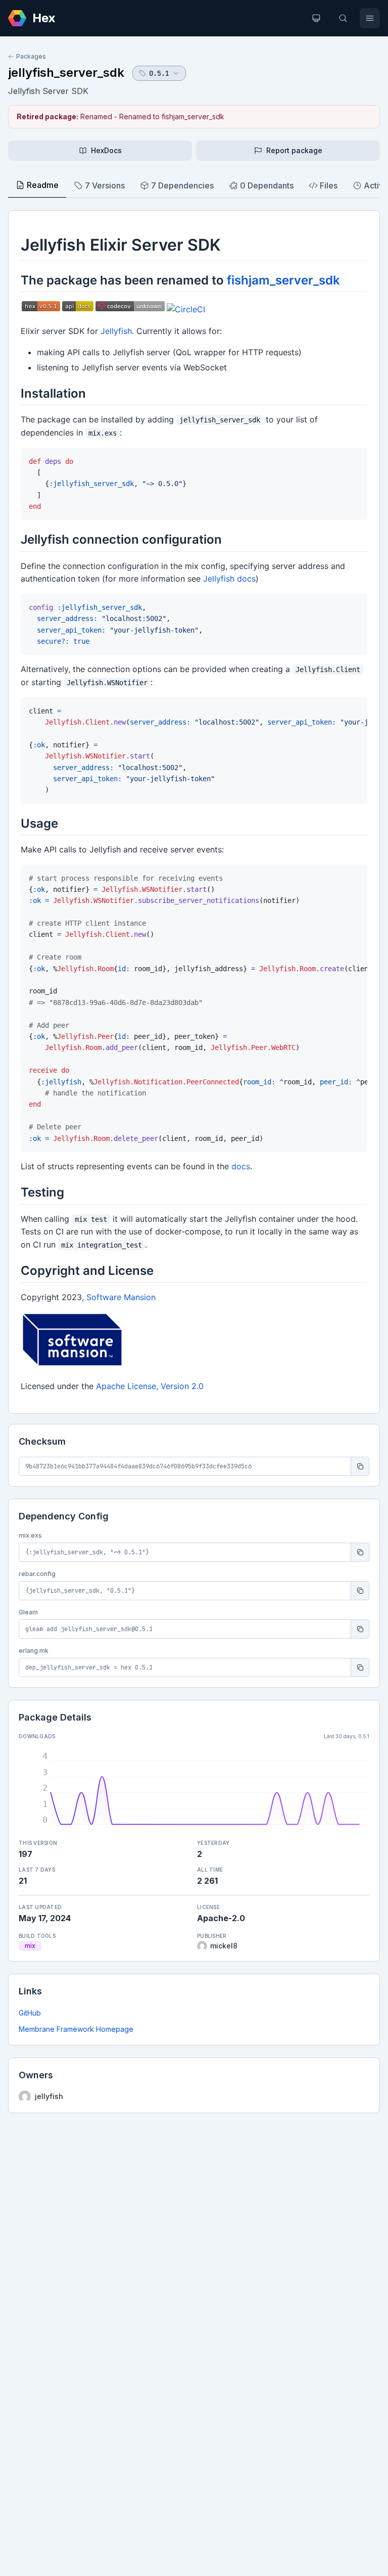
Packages (31, 56)
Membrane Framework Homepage (76, 2029)
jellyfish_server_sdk (66, 73)
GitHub (30, 2013)
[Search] (343, 18)
